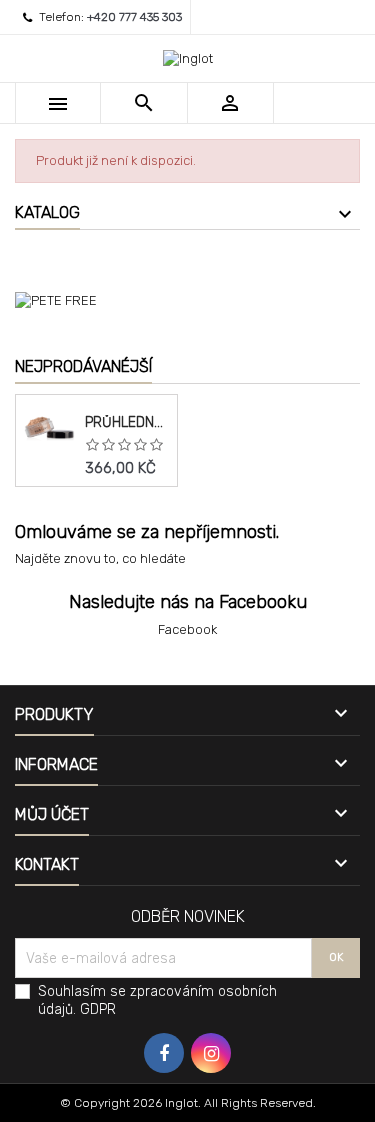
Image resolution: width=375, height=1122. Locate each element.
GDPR (98, 1009)
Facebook (187, 629)
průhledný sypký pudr (127, 423)
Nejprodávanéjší (83, 366)
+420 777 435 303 (134, 17)
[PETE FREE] (187, 299)
